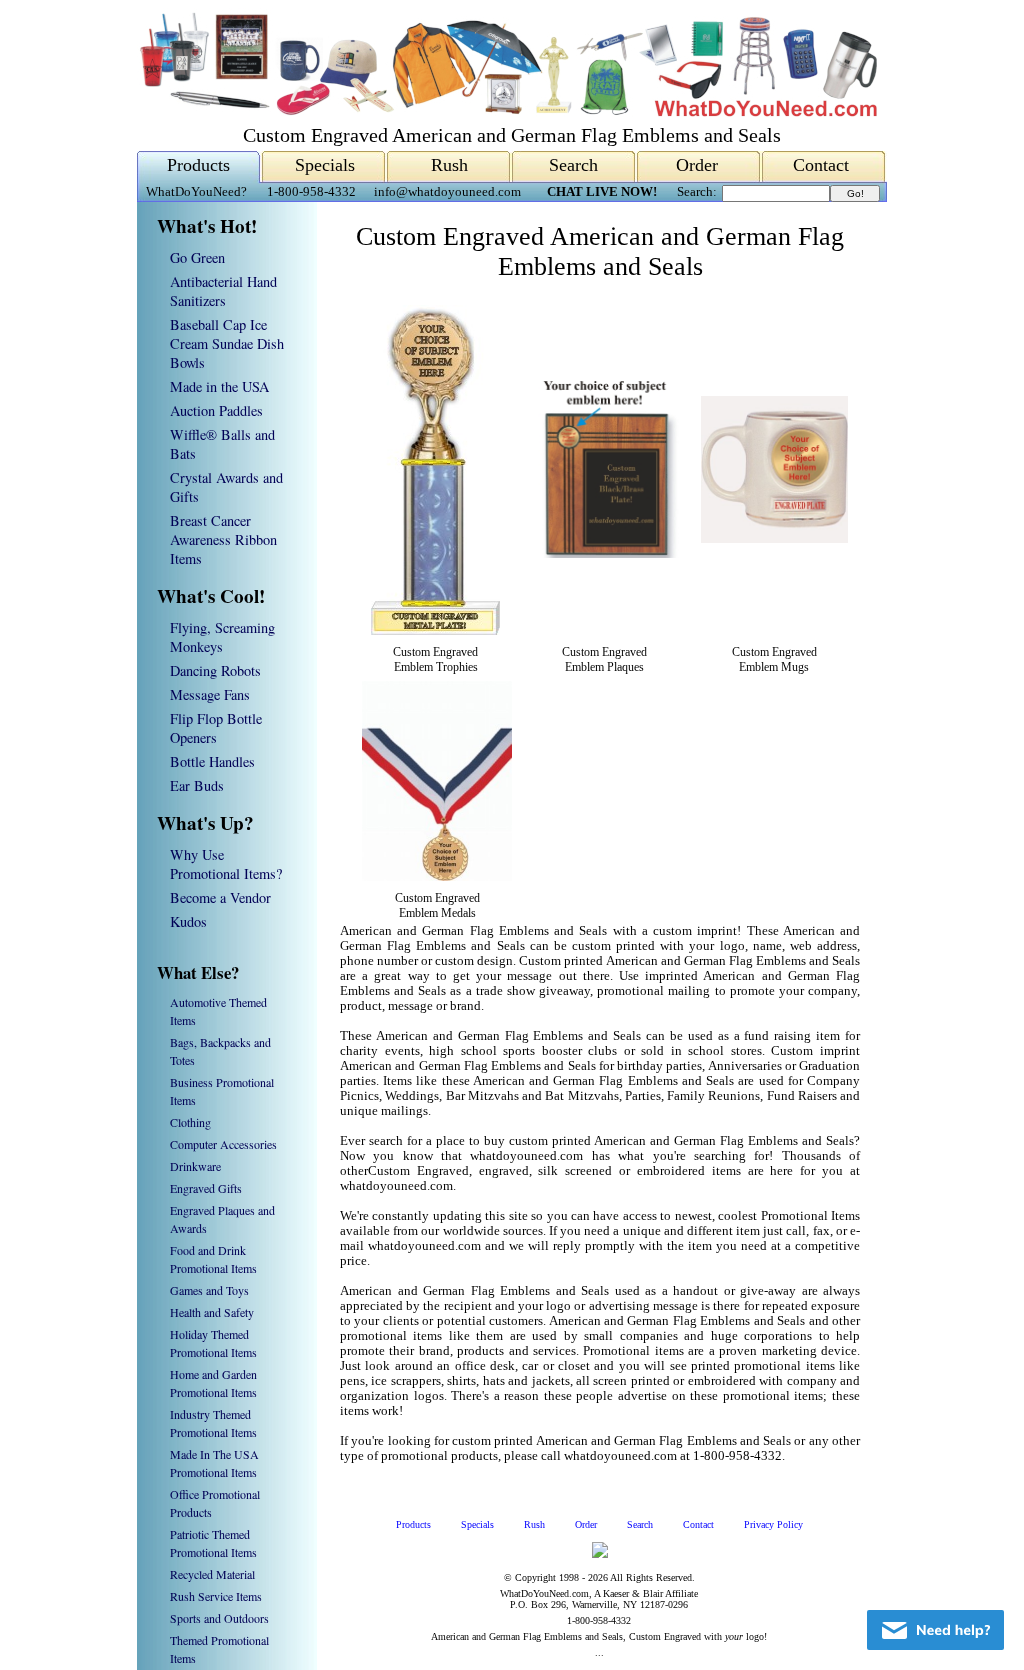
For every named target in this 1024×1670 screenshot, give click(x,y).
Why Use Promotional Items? (226, 864)
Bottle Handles (212, 761)
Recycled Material (212, 1574)
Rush (449, 165)
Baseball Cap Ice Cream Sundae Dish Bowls (227, 343)
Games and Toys (209, 1290)
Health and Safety (212, 1312)
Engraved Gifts (206, 1188)
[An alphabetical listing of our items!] (507, 111)
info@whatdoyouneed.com (447, 192)
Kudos (188, 921)
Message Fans (210, 694)
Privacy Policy (773, 1524)
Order (697, 165)
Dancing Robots (215, 670)
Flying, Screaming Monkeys (222, 637)
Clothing (190, 1122)
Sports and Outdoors (219, 1618)
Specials (325, 165)
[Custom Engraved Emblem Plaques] (604, 554)
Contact (821, 165)
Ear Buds (197, 785)
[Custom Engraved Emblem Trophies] (435, 631)
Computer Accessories (223, 1144)
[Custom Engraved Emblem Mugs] (774, 539)
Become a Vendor (220, 897)
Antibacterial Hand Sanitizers (223, 291)
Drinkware (195, 1166)
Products (198, 165)
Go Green (197, 257)
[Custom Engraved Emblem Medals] (437, 877)
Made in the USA (219, 386)
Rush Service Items (216, 1596)
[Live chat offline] (935, 1630)
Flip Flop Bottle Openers (216, 728)
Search (573, 165)
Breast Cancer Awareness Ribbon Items (223, 539)
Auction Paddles (216, 410)
